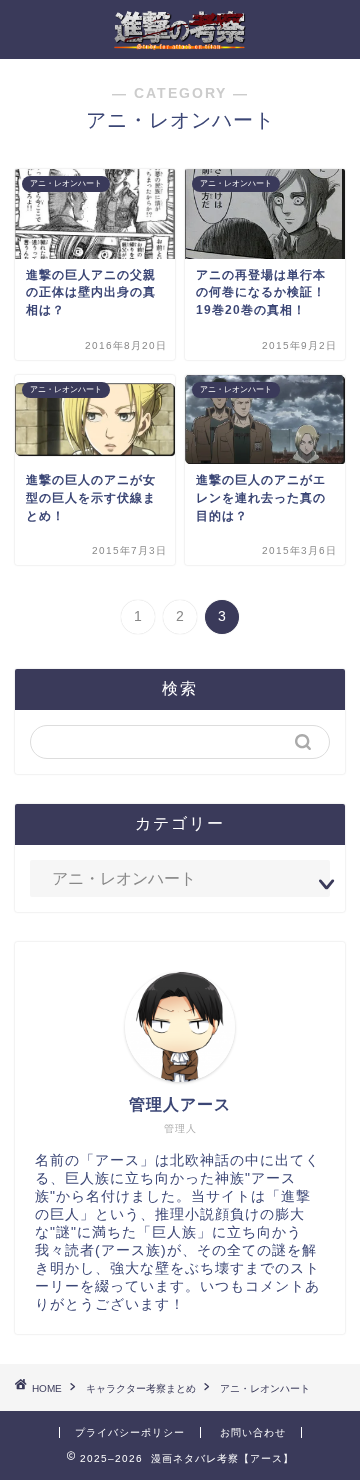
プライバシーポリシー (130, 1432)
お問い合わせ (253, 1432)
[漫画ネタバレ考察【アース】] (180, 43)
